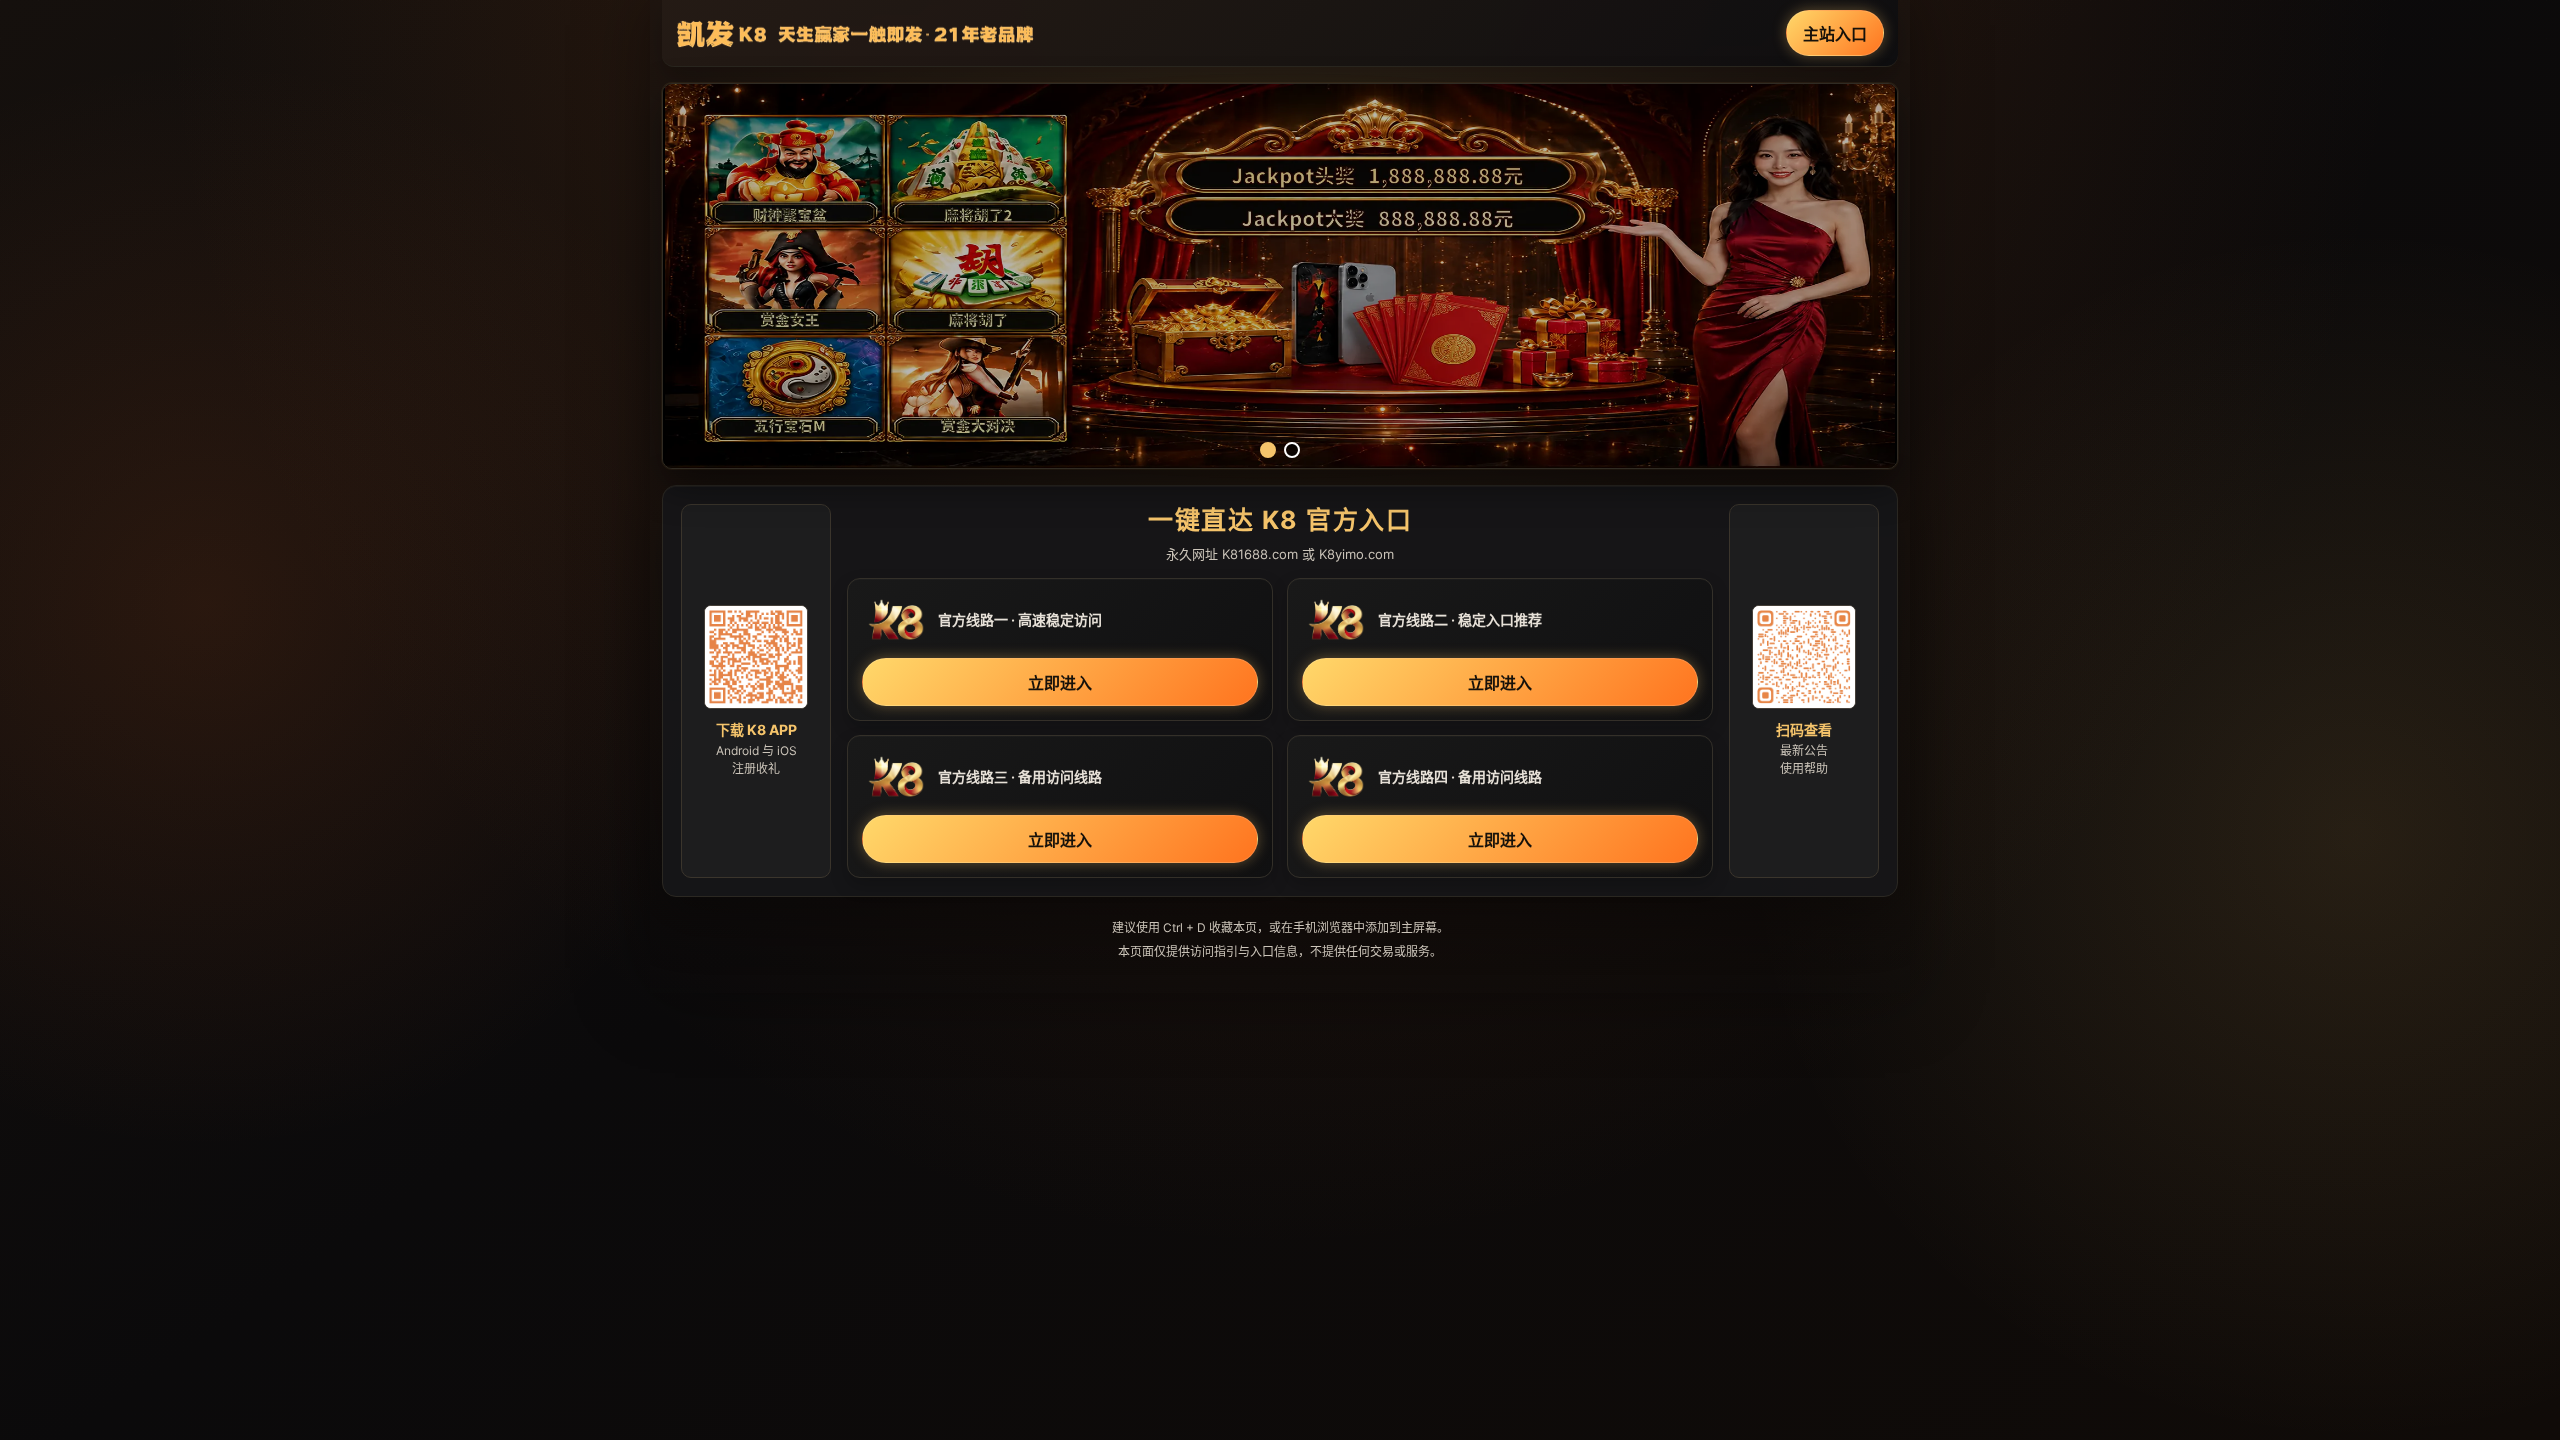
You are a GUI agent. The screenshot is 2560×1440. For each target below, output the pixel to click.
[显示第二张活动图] (1292, 450)
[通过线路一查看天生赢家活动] (1280, 276)
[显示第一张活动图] (1268, 450)
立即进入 (1060, 683)
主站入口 (1835, 34)
